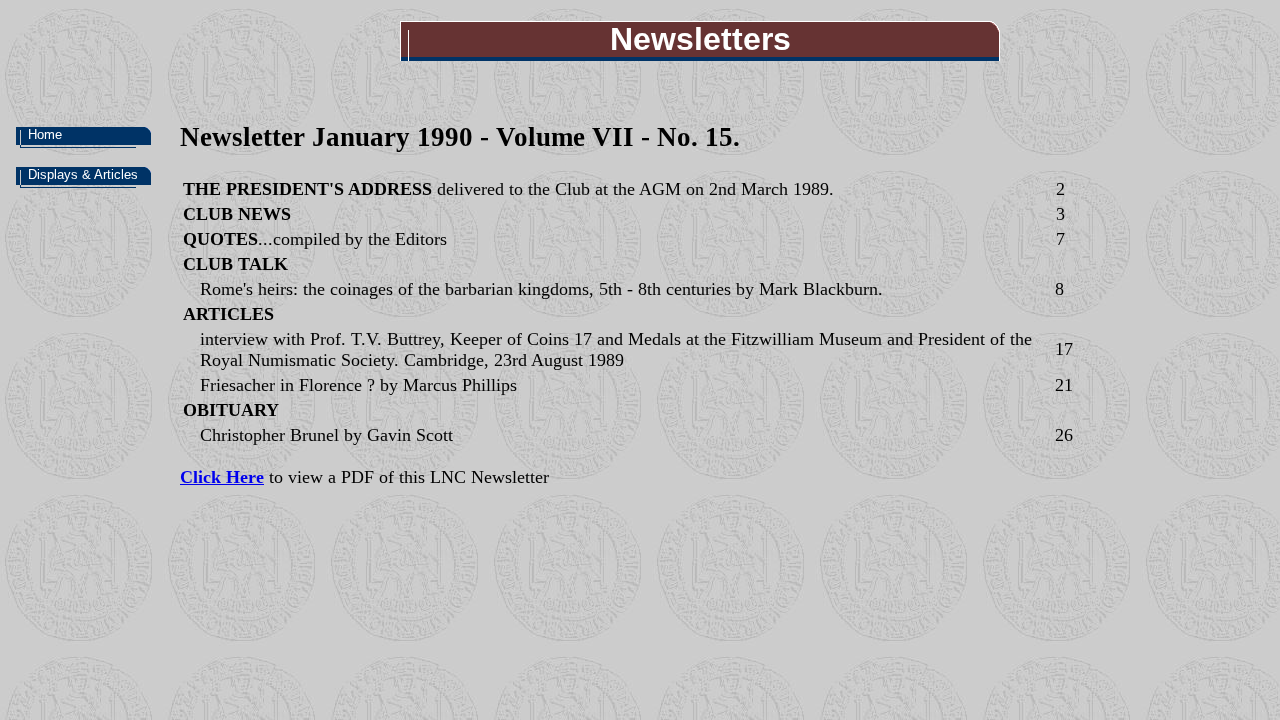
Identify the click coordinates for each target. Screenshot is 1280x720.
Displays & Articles (83, 174)
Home (45, 134)
